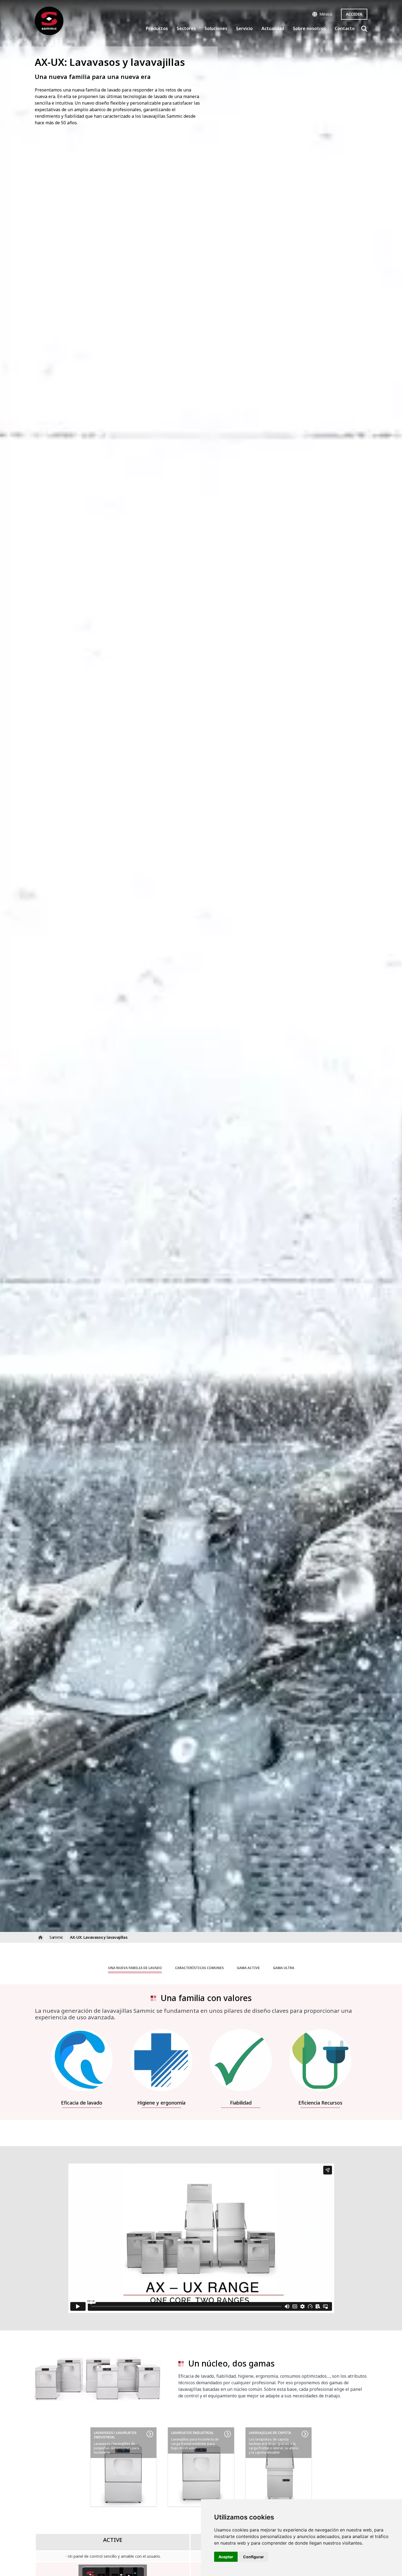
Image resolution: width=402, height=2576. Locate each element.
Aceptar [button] (226, 2557)
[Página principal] (49, 21)
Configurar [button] (254, 2557)
